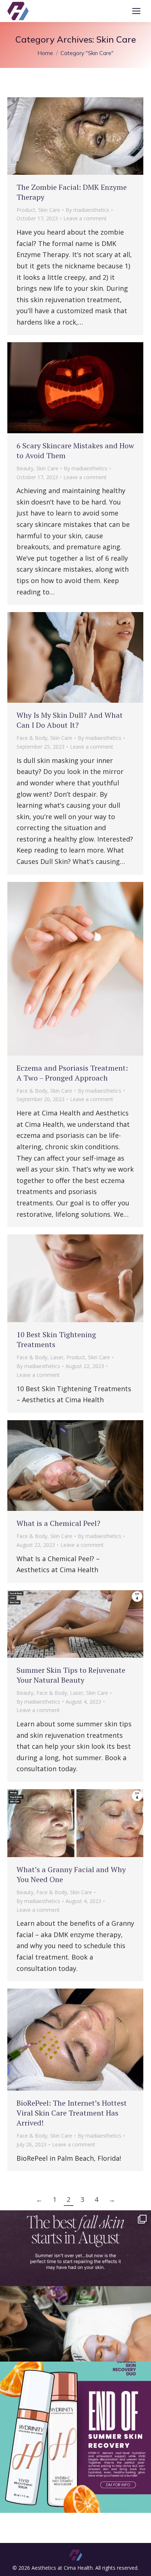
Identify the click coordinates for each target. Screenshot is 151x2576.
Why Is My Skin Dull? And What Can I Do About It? (70, 720)
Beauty (25, 468)
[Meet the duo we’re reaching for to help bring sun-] (75, 2437)
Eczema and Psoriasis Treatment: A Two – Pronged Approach (72, 1073)
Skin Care (49, 210)
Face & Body (32, 738)
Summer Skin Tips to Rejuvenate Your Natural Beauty (71, 1675)
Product (26, 210)
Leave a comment (85, 218)
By (87, 210)
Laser (57, 1357)
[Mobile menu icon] (136, 11)
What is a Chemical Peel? (58, 1523)
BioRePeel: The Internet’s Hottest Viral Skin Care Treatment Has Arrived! (72, 2113)
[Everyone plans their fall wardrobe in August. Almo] (75, 2286)
